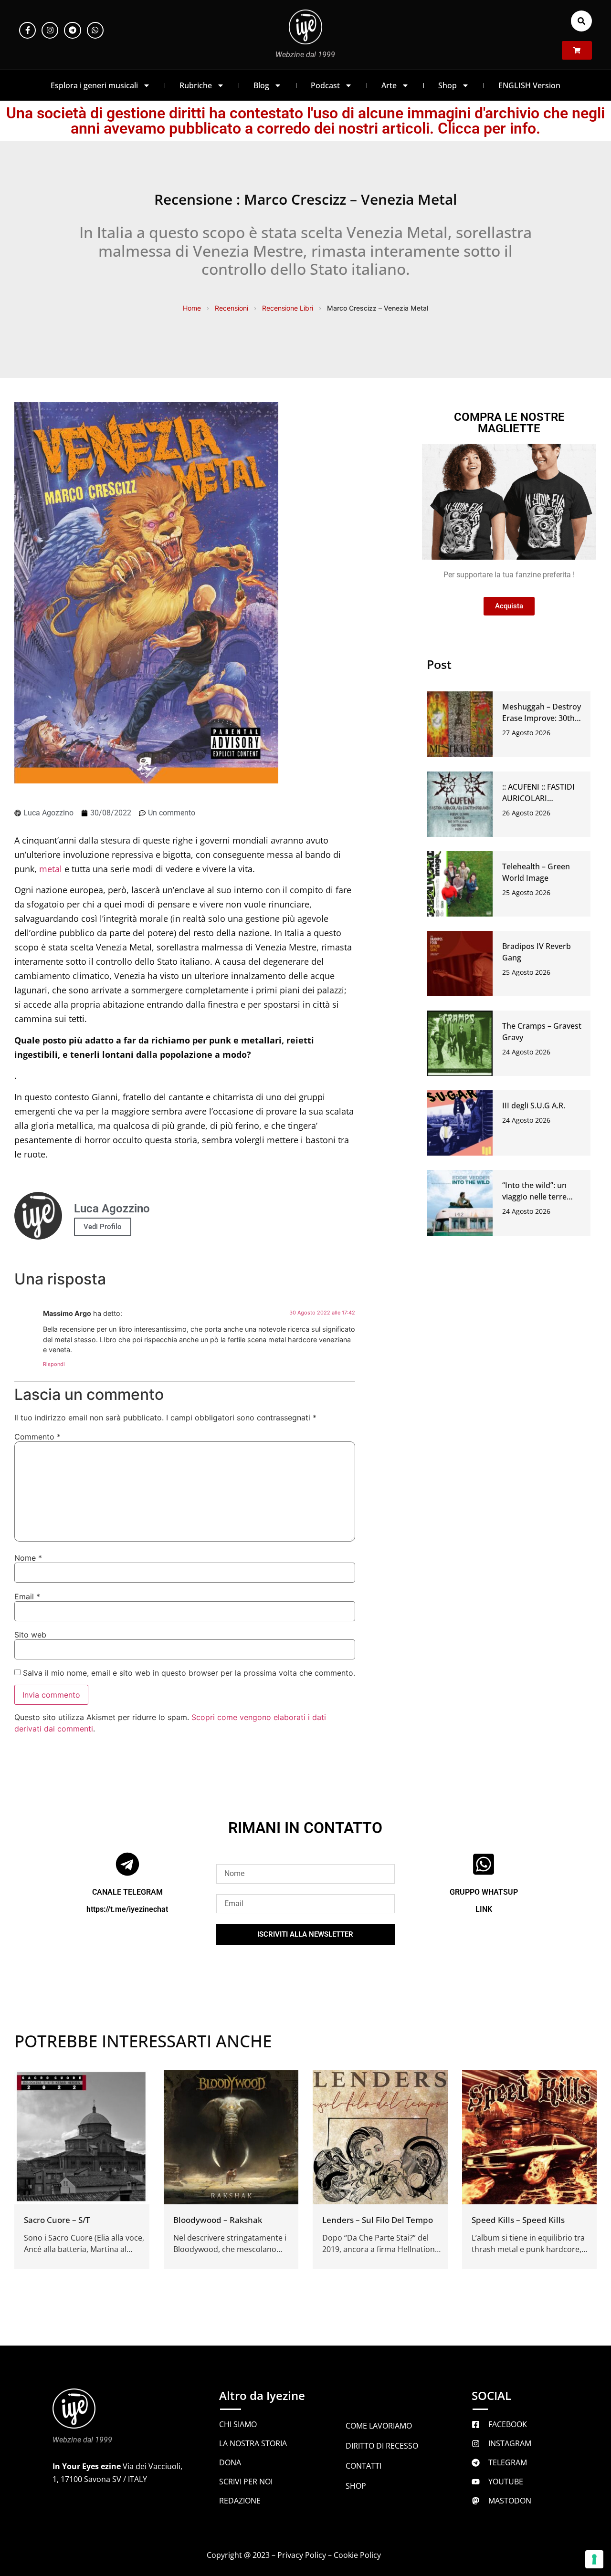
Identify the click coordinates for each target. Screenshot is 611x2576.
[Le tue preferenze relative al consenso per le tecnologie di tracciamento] (594, 2559)
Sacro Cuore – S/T (57, 2220)
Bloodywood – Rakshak (218, 2220)
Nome (28, 1558)
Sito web (30, 1635)
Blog (261, 85)
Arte (389, 85)
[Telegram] (72, 30)
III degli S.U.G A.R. (534, 1105)
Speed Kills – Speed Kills (518, 2220)
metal (51, 869)
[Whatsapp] (95, 30)
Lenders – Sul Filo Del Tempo (378, 2220)
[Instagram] (50, 30)
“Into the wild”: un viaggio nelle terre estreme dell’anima (537, 1197)
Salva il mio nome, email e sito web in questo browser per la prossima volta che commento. (189, 1673)
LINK (484, 1909)
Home (192, 308)
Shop (448, 85)
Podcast (325, 85)
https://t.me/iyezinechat (127, 1909)
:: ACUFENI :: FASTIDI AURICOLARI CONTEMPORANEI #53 (543, 798)
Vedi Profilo (103, 1227)
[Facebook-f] (27, 30)
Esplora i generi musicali (94, 85)
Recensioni (232, 308)
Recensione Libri (288, 308)
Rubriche (196, 85)
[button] (581, 21)
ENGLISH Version (529, 85)
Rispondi (54, 1364)
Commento (37, 1437)
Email (27, 1596)
